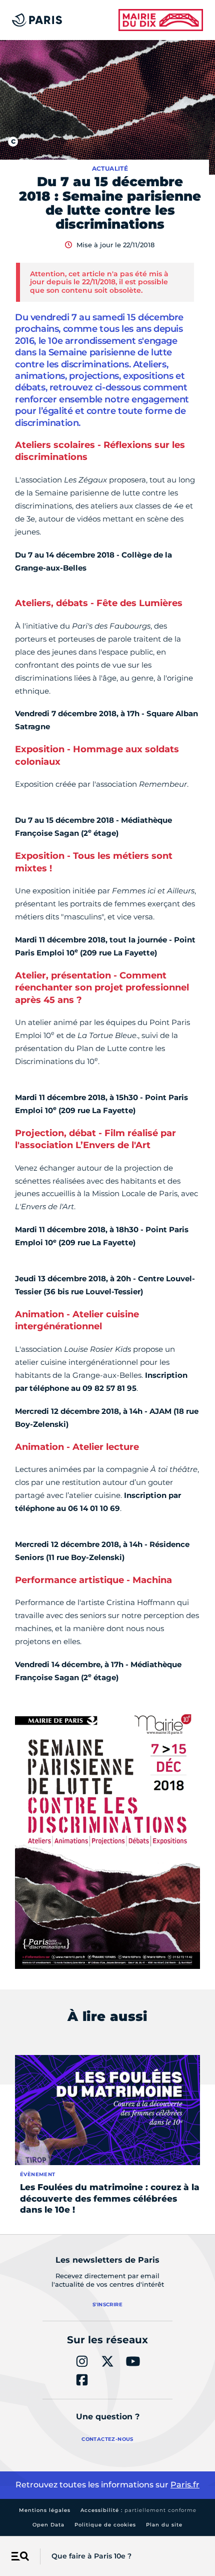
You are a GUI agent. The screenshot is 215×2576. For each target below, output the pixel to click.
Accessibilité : (138, 2510)
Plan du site (164, 2525)
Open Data (48, 2525)
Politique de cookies (105, 2525)
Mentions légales (45, 2510)
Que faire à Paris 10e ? (91, 2556)
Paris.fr (185, 2485)
